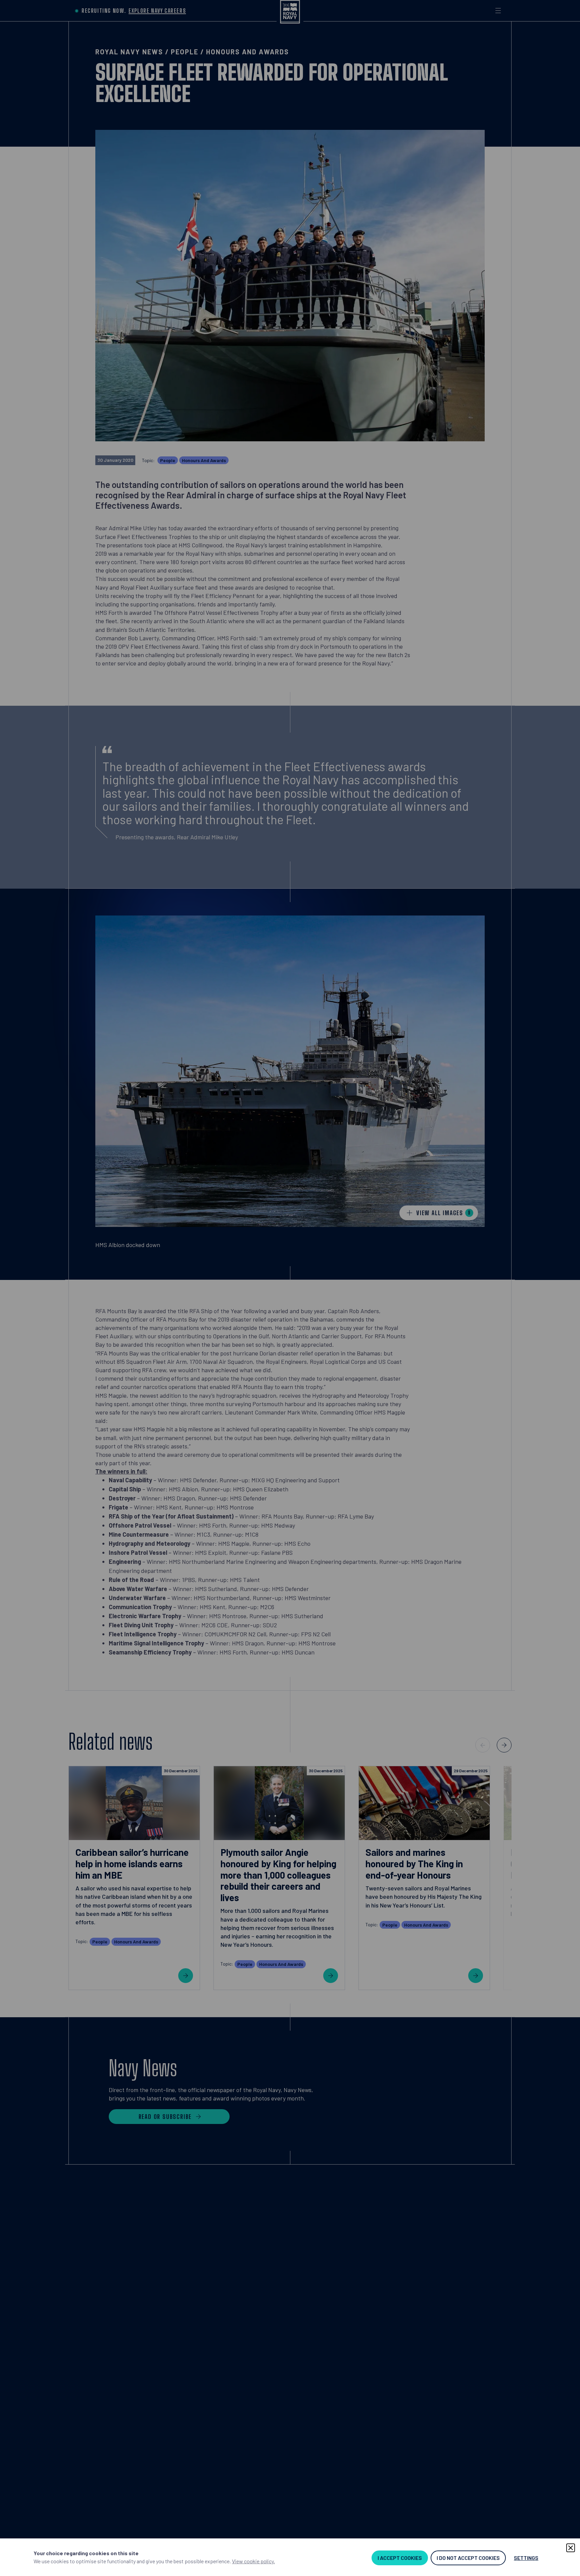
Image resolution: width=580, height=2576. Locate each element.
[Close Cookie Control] (571, 2548)
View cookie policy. (253, 2561)
